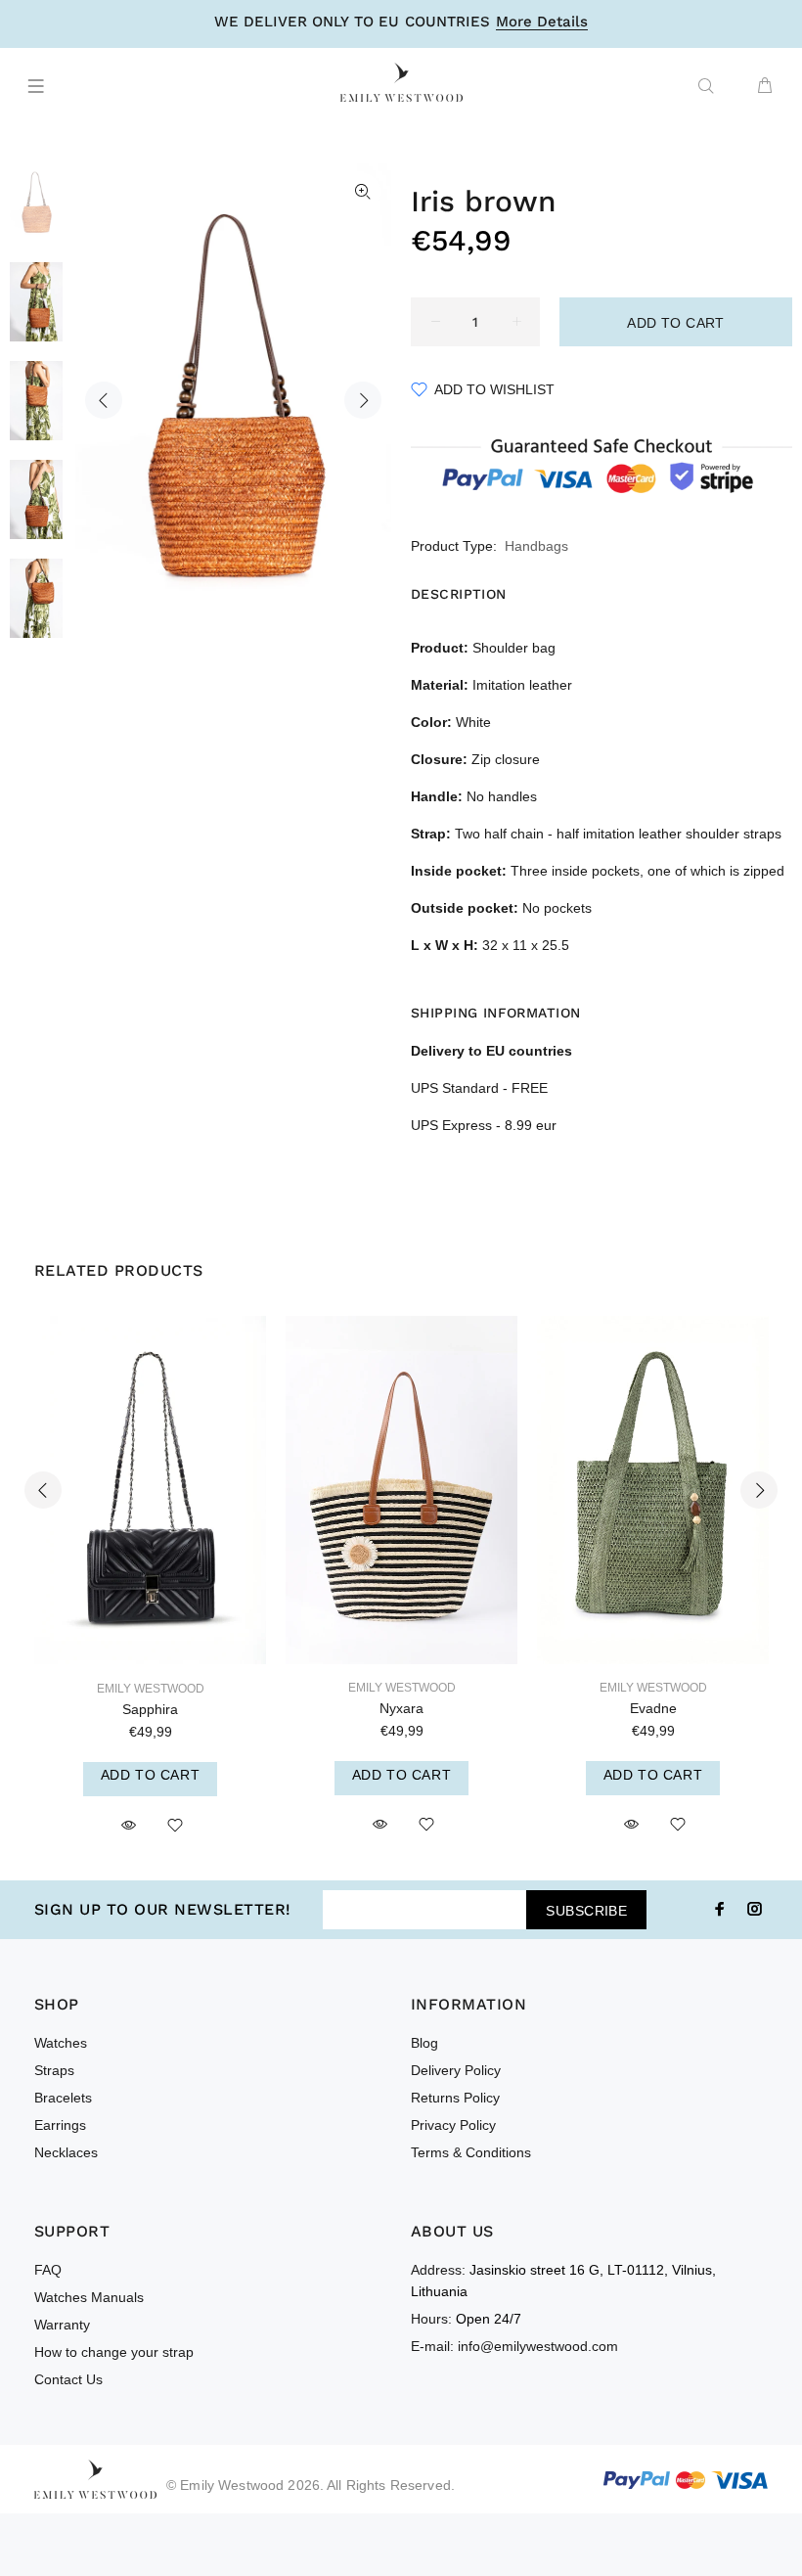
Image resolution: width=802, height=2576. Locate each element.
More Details (542, 23)
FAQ (48, 2270)
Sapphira (150, 1709)
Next (363, 400)
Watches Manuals (89, 2297)
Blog (424, 2043)
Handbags (536, 546)
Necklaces (66, 2152)
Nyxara (401, 1708)
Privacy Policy (453, 2125)
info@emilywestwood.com (538, 2346)
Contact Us (68, 2379)
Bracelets (63, 2098)
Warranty (62, 2325)
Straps (54, 2070)
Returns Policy (455, 2098)
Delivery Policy (456, 2070)
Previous (104, 400)
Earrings (60, 2125)
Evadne (653, 1708)
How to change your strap (114, 2352)
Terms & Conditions (471, 2152)
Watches (61, 2043)
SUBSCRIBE (586, 1911)
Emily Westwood (151, 1689)
